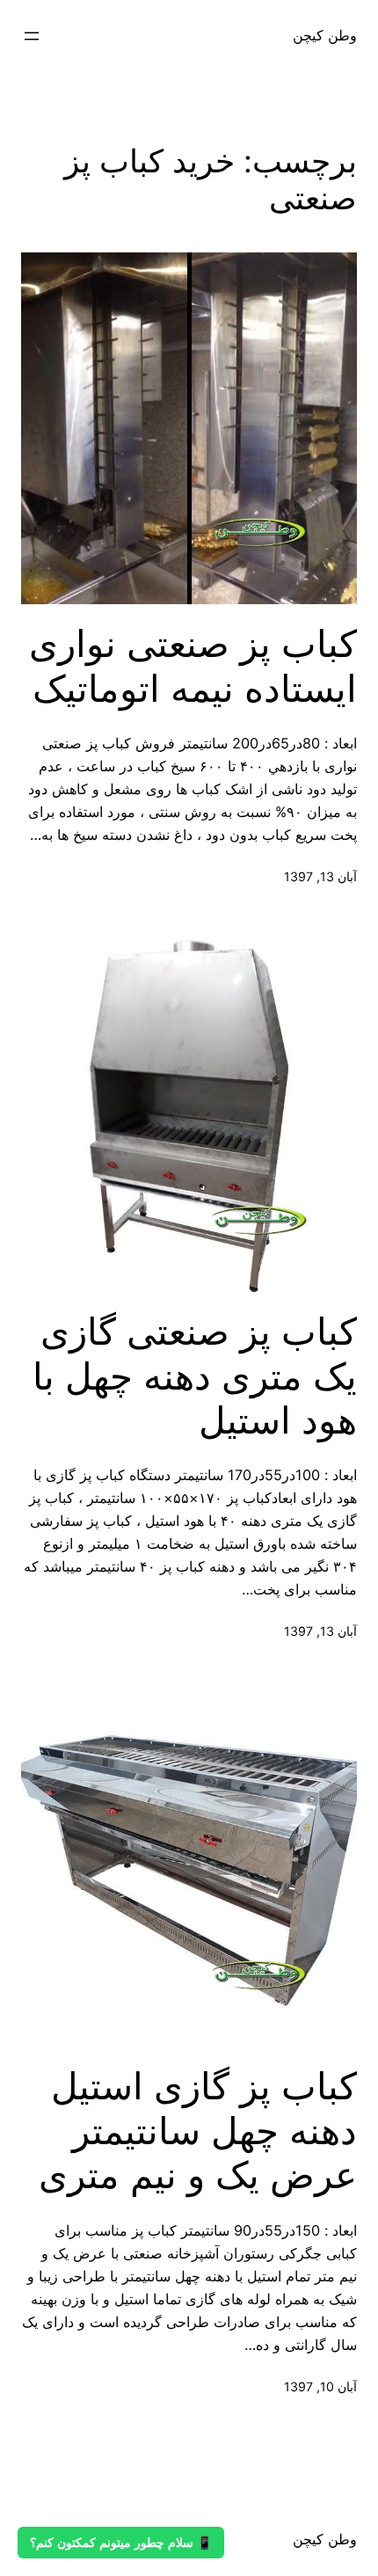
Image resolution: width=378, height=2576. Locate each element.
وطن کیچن (325, 35)
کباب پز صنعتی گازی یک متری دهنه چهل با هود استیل (195, 1376)
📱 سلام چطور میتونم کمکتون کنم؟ (121, 2543)
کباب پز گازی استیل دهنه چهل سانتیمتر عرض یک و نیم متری (198, 2131)
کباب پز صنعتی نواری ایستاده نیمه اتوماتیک (193, 666)
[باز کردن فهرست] (32, 36)
